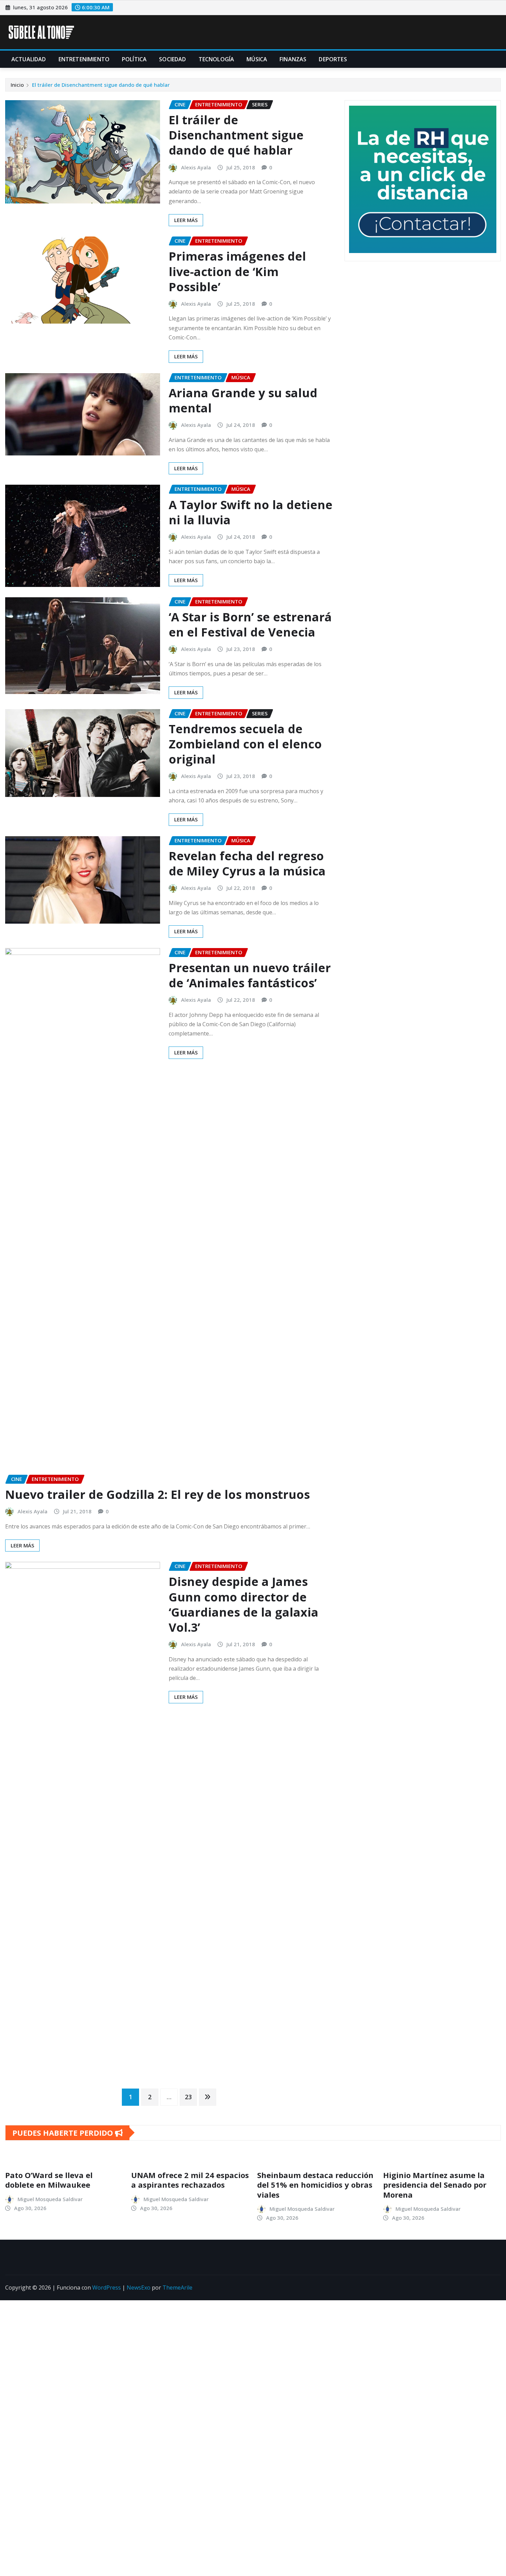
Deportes (333, 59)
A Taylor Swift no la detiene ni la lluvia (251, 512)
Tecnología (217, 59)
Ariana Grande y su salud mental (243, 400)
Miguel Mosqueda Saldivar (50, 2199)
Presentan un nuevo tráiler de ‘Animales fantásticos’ (250, 975)
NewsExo (139, 2288)
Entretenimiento (84, 59)
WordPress (107, 2288)
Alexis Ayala (196, 167)
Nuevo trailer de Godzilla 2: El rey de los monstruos (159, 1494)
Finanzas (293, 59)
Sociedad (172, 59)
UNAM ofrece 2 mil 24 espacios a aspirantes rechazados (190, 2180)
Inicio (17, 85)
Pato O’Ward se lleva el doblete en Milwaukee (49, 2180)
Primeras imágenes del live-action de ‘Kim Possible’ (237, 271)
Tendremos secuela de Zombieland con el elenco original (245, 744)
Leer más (186, 220)
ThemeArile (177, 2288)
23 (188, 2097)
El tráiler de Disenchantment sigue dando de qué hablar (101, 85)
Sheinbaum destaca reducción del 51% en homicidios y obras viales (315, 2185)
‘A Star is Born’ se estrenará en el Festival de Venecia (250, 624)
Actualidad (29, 59)
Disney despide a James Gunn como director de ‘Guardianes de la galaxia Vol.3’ (244, 1604)
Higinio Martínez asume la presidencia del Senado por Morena (435, 2185)
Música (257, 59)
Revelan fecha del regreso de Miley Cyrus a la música (247, 863)
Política (134, 59)
